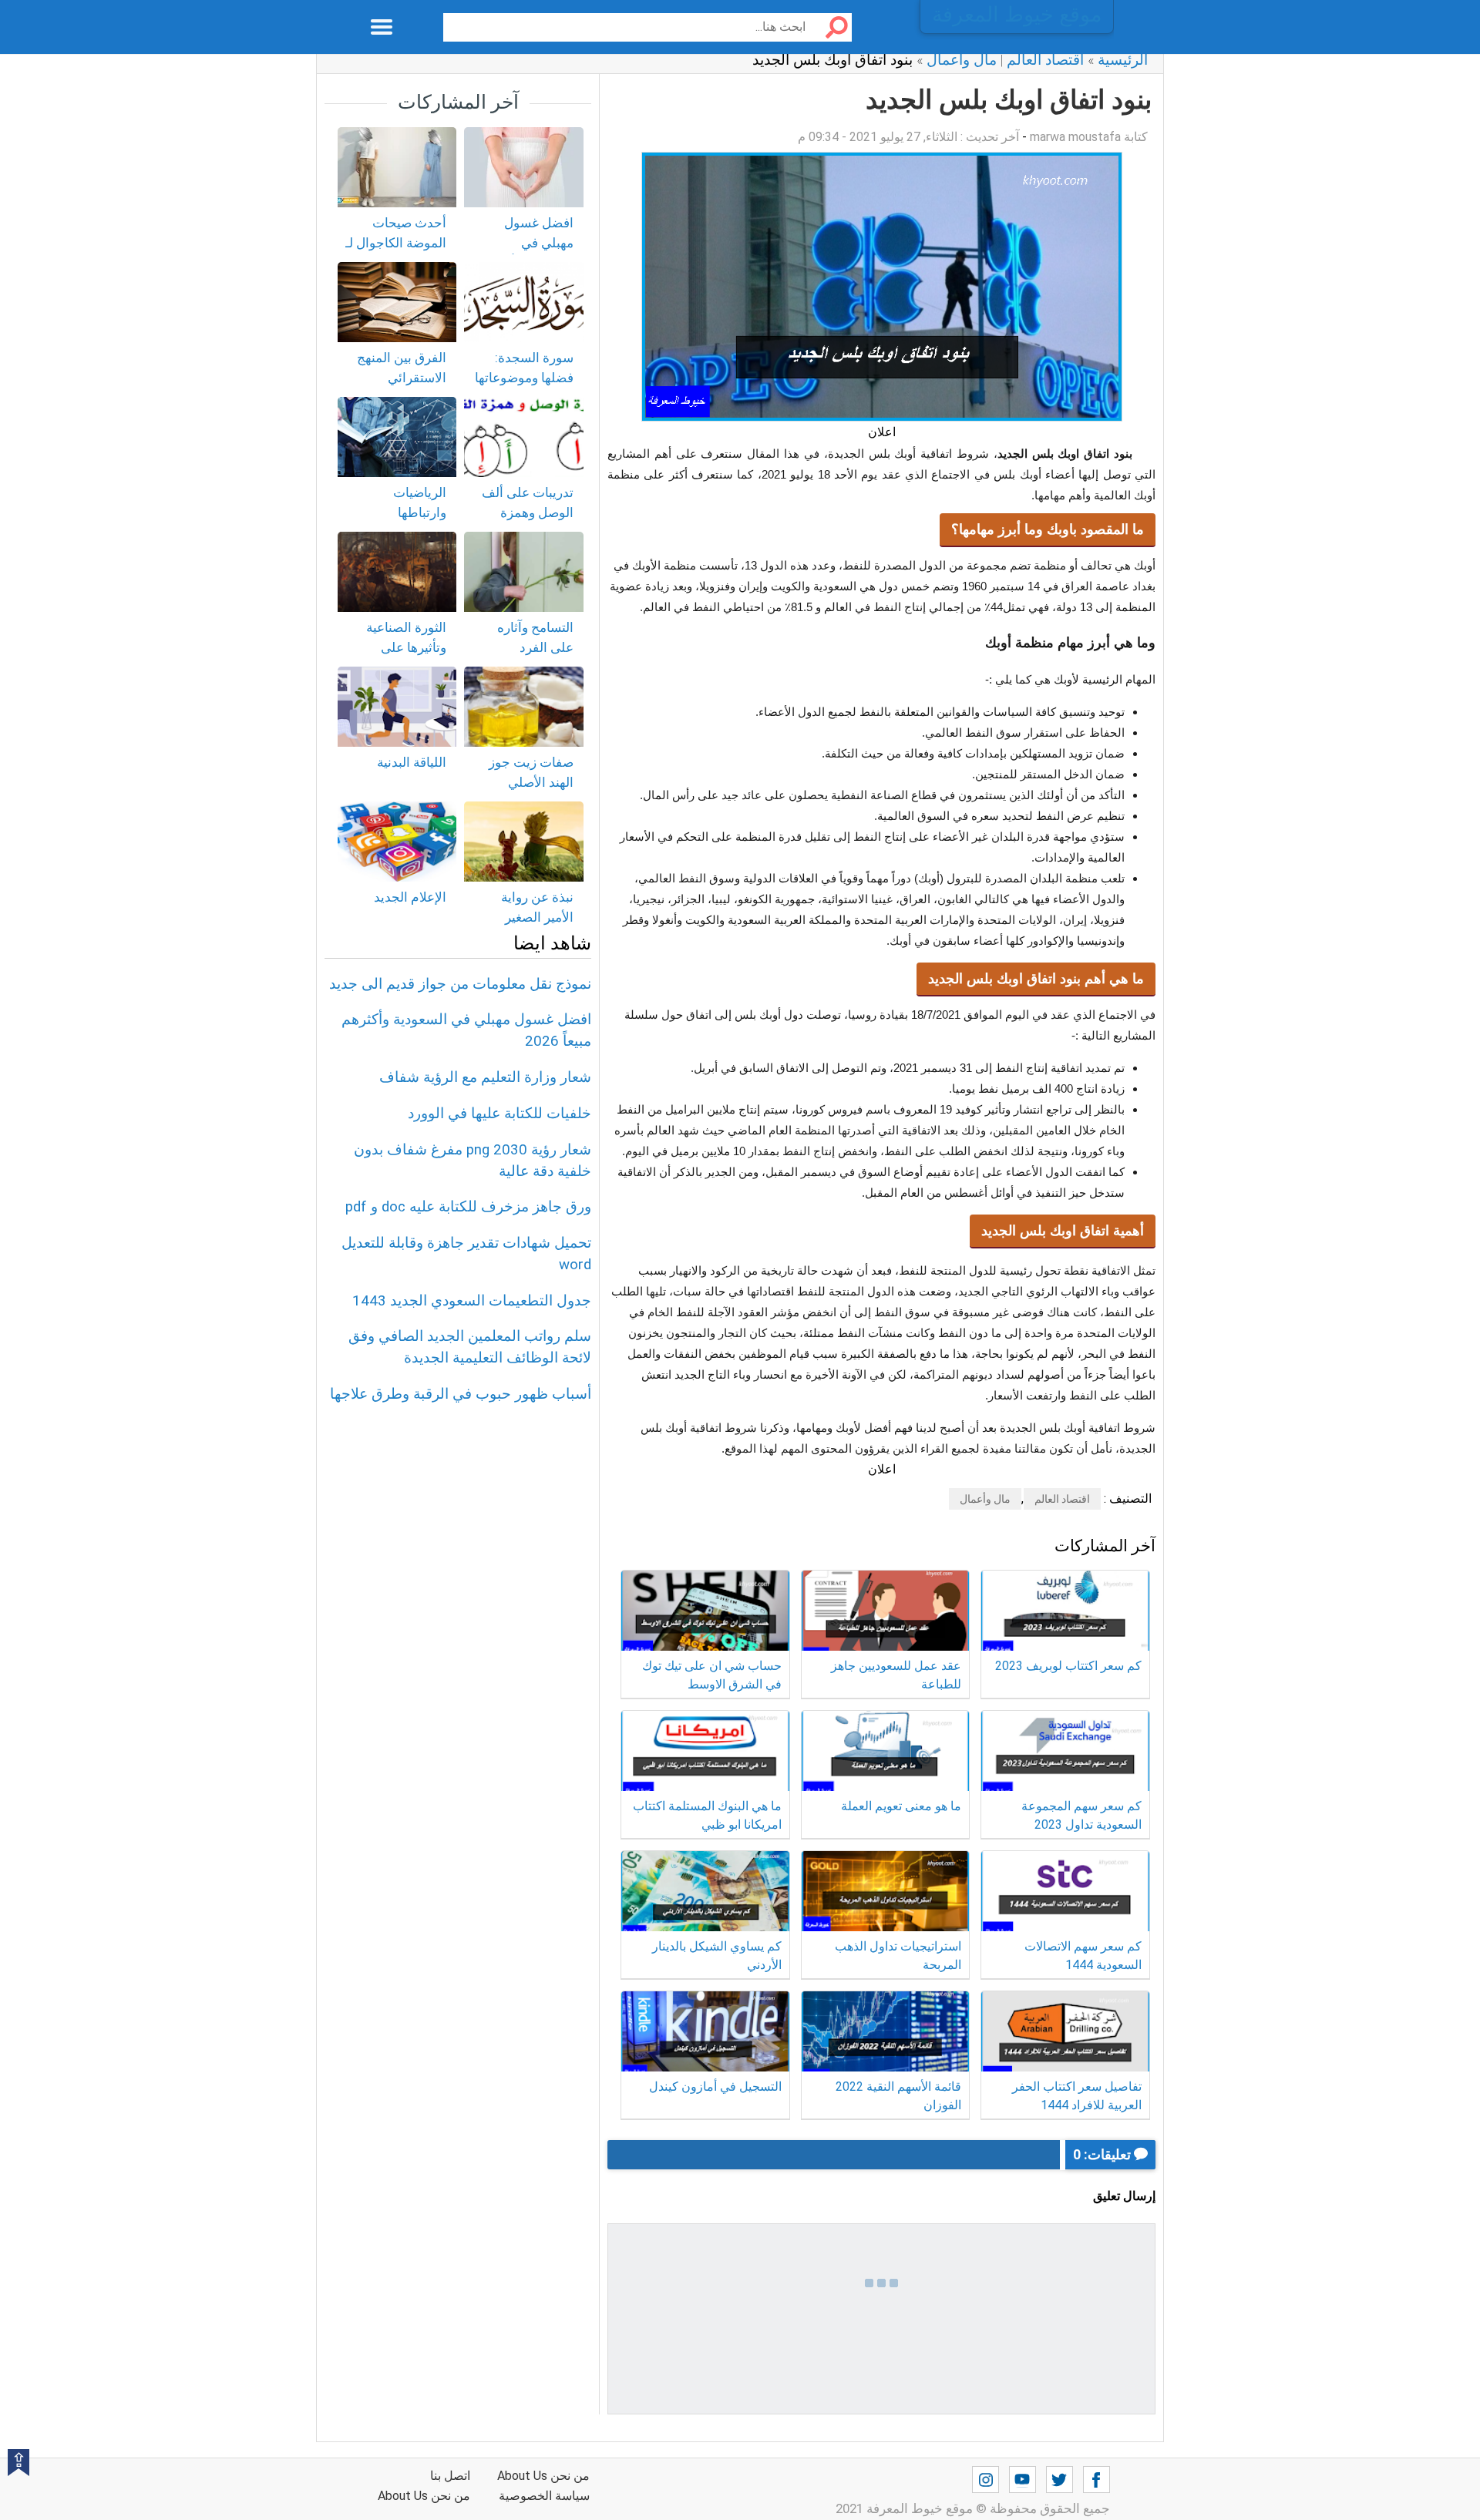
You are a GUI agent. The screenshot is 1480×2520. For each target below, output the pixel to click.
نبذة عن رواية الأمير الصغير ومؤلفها (537, 917)
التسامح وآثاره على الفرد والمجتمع (535, 647)
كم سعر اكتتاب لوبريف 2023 (1068, 1666)
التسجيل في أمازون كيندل (715, 2087)
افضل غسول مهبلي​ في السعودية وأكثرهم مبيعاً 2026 (526, 252)
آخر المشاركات (458, 102)
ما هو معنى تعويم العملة (901, 1806)
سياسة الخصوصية (544, 2496)
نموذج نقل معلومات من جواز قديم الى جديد (460, 984)
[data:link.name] (1097, 2480)
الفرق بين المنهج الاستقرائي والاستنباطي (402, 377)
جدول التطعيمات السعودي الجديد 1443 (472, 1301)
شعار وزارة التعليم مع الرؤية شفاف (485, 1077)
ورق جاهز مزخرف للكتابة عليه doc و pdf (468, 1207)
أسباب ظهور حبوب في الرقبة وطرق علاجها (461, 1394)
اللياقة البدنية (412, 762)
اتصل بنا (450, 2476)
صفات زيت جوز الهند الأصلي (531, 772)
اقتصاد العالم (1062, 1499)
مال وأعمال (985, 1499)
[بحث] (831, 27)
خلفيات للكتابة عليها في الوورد (499, 1114)
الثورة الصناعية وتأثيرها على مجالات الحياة (406, 647)
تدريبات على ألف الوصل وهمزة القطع (528, 512)
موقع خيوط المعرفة (1017, 15)
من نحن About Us (424, 2496)
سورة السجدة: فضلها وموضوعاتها (524, 368)
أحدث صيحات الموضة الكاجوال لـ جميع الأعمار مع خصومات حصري (396, 252)
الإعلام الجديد (410, 897)
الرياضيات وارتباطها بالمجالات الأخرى (400, 512)
